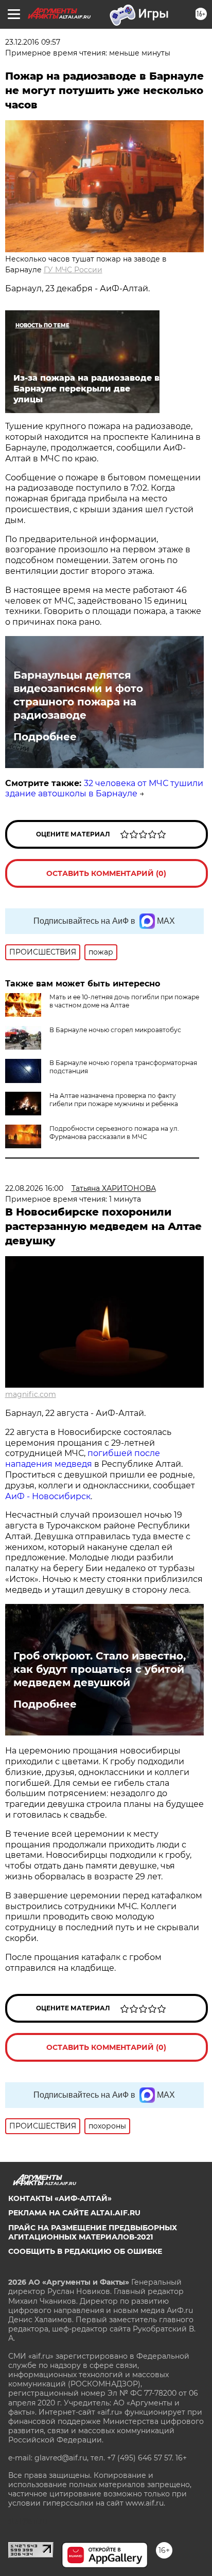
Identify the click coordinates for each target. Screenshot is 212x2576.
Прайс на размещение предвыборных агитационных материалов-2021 (93, 2232)
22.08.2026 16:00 (34, 1188)
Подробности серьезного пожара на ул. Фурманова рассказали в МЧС (114, 1133)
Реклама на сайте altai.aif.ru (74, 2213)
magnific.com (31, 1394)
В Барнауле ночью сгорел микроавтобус (115, 1030)
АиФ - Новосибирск (48, 1496)
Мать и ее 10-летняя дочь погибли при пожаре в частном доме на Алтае (124, 1001)
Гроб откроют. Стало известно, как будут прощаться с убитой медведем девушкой (100, 1669)
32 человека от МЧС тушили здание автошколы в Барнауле (104, 789)
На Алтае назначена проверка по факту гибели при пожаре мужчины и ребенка (114, 1100)
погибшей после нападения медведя (83, 1459)
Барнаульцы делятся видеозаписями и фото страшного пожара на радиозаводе (78, 695)
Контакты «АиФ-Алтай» (60, 2198)
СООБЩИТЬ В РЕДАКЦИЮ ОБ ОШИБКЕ (85, 2251)
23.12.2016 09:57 (33, 42)
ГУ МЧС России (73, 270)
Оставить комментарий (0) (106, 873)
